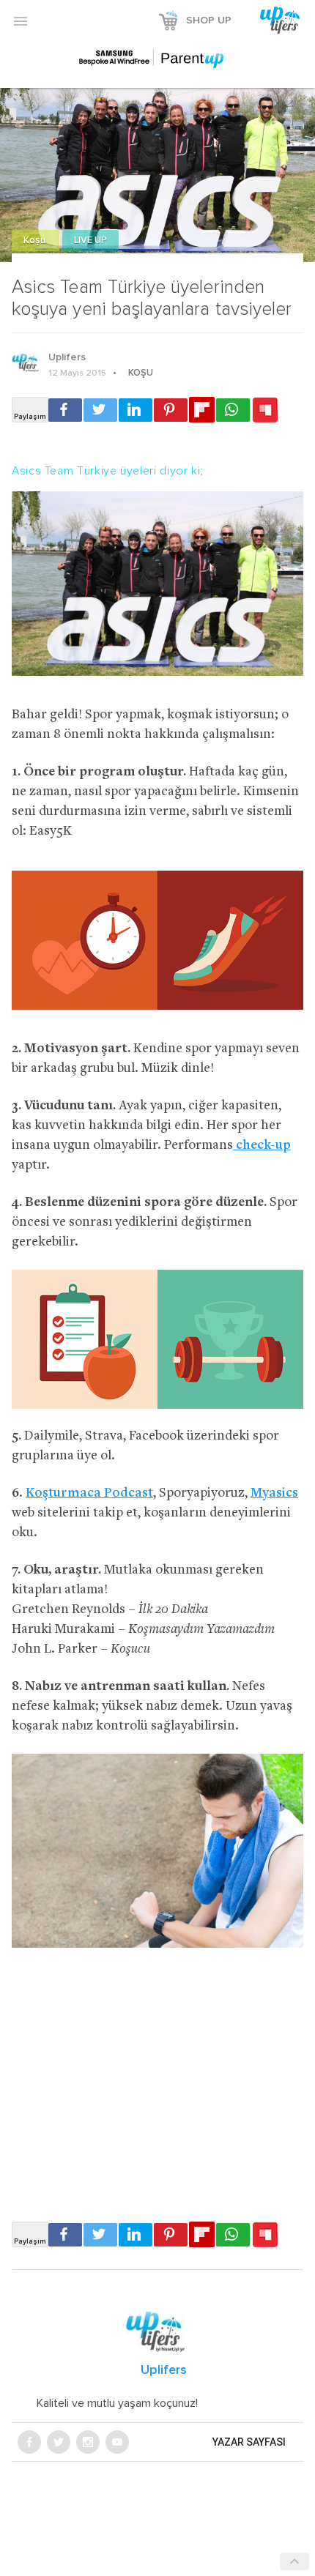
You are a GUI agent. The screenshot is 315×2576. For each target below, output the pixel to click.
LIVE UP (90, 241)
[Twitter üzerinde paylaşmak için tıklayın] (100, 410)
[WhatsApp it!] (233, 410)
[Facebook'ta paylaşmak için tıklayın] (65, 410)
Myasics (274, 1493)
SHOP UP (209, 21)
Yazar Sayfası (249, 2442)
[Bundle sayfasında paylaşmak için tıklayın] (265, 411)
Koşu (36, 241)
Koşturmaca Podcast (89, 1493)
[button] (21, 21)
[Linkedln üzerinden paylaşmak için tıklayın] (136, 410)
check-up (262, 1146)
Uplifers (67, 357)
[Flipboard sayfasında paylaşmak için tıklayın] (202, 410)
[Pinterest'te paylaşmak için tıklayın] (171, 410)
